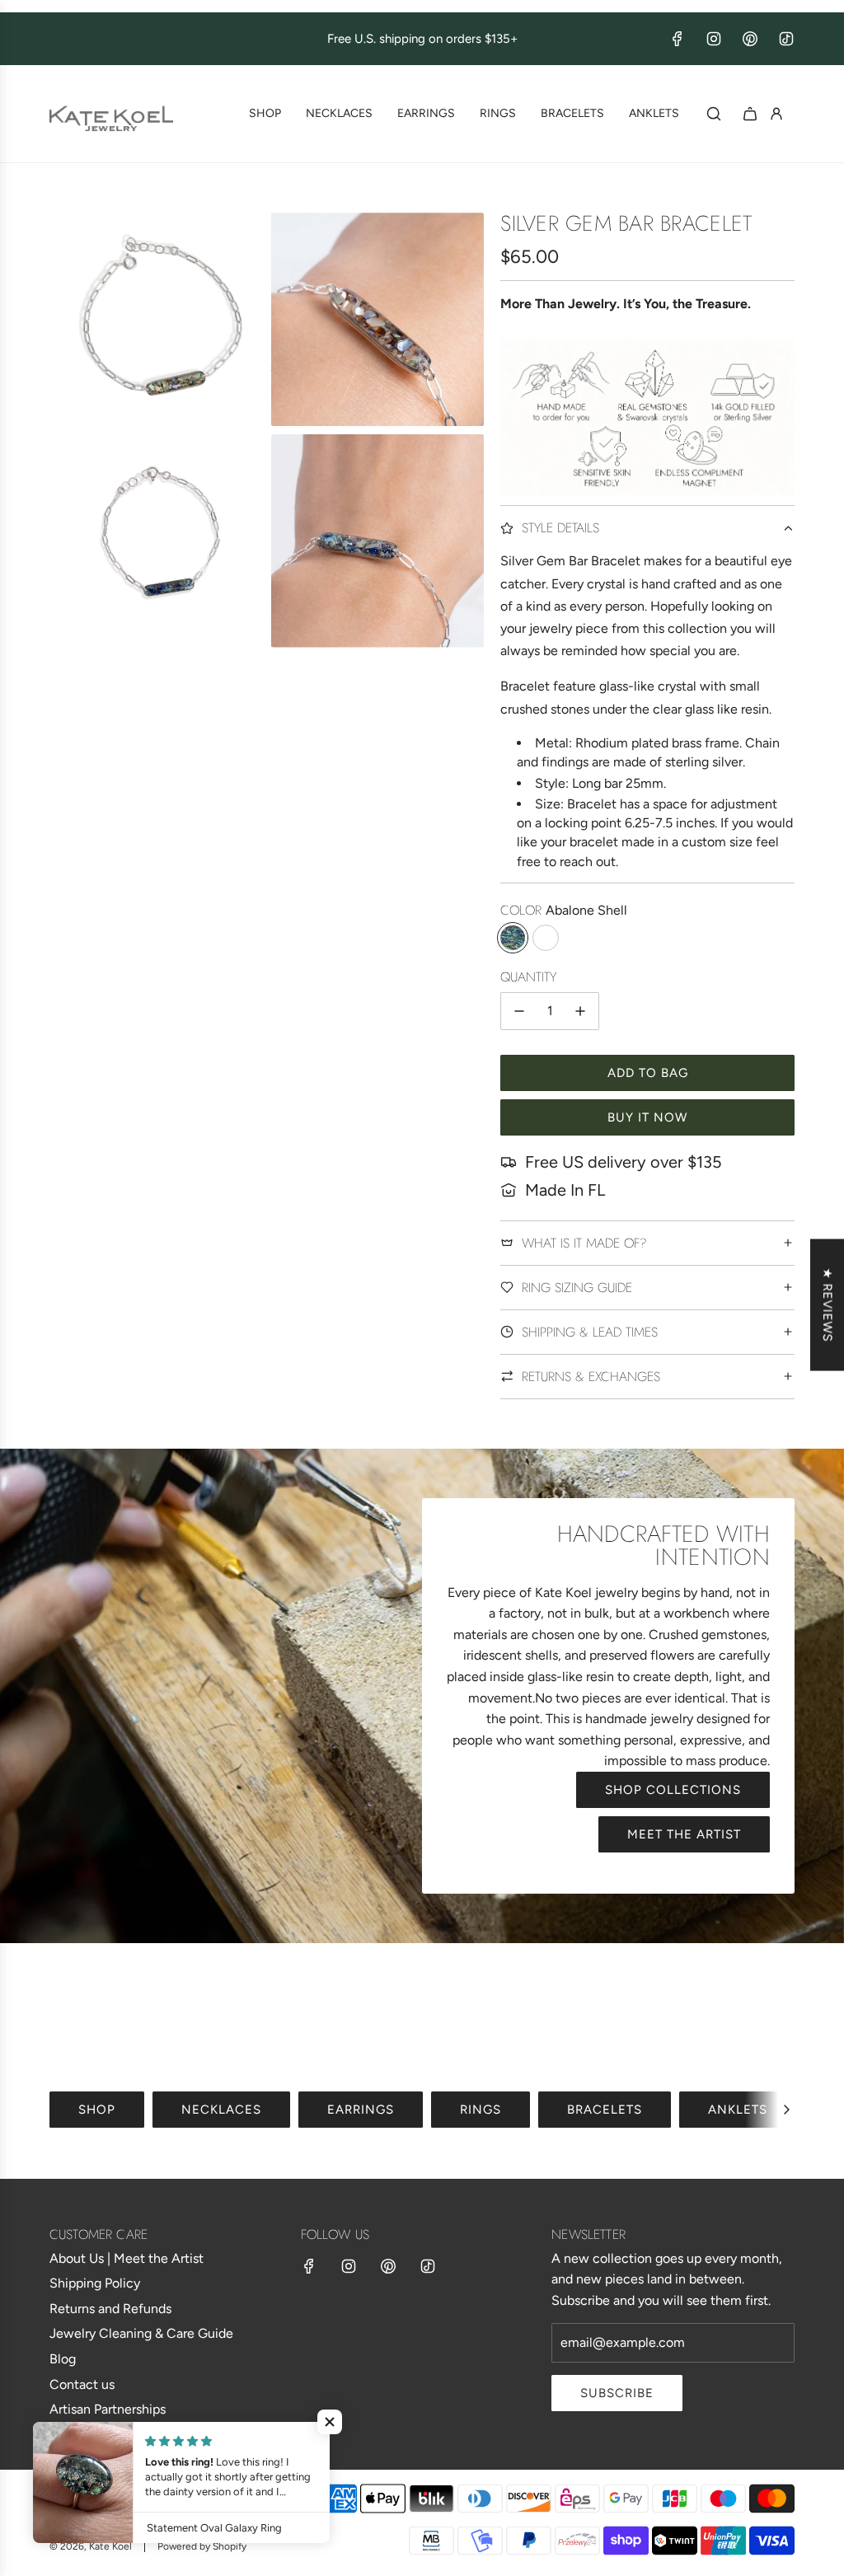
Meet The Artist (684, 1834)
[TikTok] (786, 39)
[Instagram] (714, 39)
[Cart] (750, 114)
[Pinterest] (750, 39)
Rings (481, 2110)
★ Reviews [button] (828, 1305)
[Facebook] (678, 39)
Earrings (361, 2110)
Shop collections (673, 1790)
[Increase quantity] (580, 1011)
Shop (97, 2110)
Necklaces (221, 2110)
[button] (786, 2110)
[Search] (714, 114)
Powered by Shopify (202, 2546)
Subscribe (617, 2393)
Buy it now (647, 1117)
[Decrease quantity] (519, 1011)
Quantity (528, 977)
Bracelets (605, 2110)
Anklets (738, 2110)
